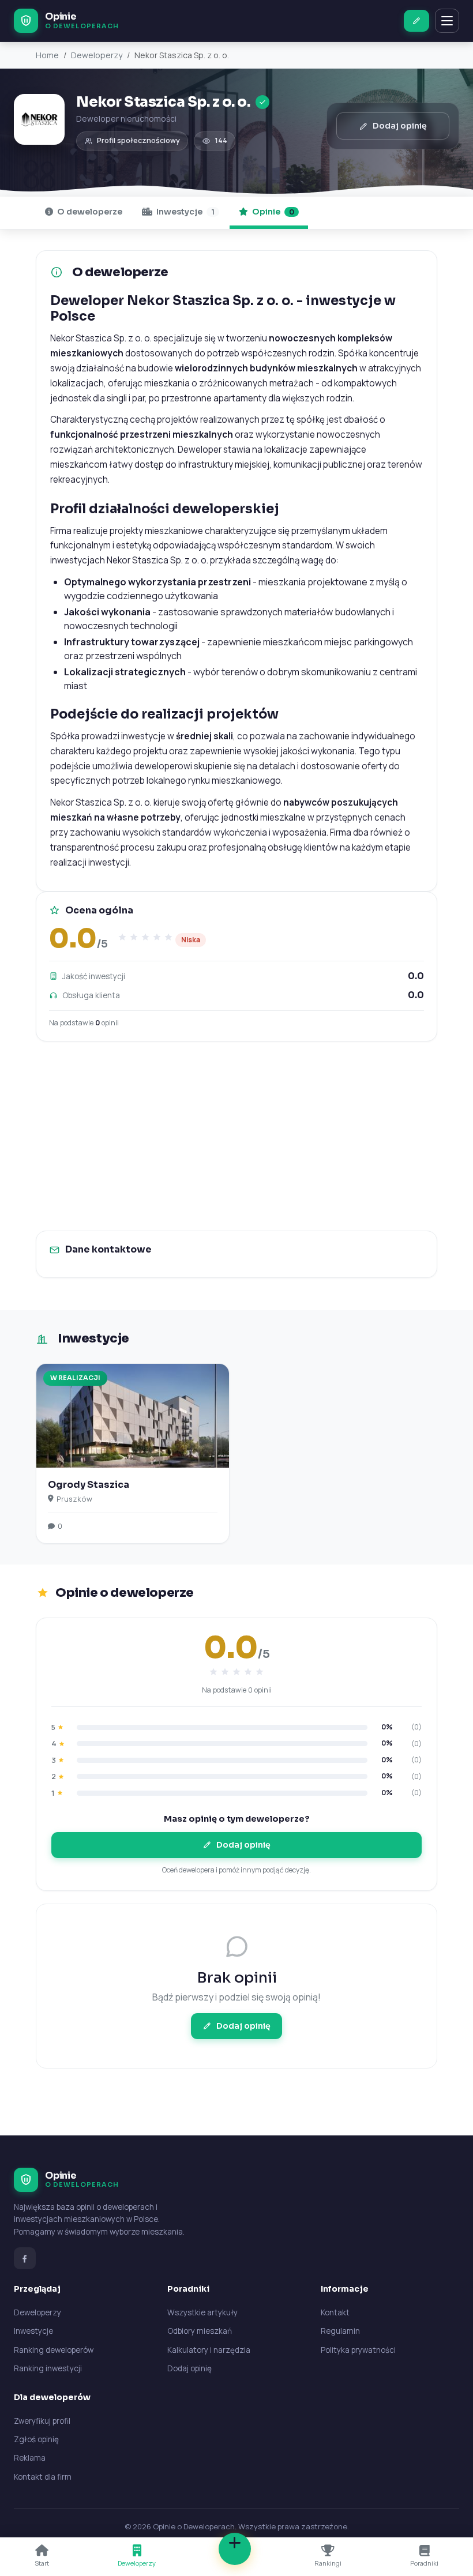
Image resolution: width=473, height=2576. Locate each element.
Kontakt (335, 2312)
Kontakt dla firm (43, 2477)
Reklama (30, 2458)
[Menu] (447, 21)
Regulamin (340, 2331)
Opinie (272, 212)
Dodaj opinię (400, 126)
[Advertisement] (236, 1136)
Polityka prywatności (358, 2350)
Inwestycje (185, 212)
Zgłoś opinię (36, 2439)
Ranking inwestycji (48, 2368)
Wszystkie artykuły (202, 2312)
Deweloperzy (97, 55)
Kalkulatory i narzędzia (209, 2350)
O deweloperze (89, 212)
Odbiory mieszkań (200, 2331)
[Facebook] (25, 2258)
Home (47, 55)
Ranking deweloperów (54, 2350)
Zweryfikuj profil (42, 2421)
